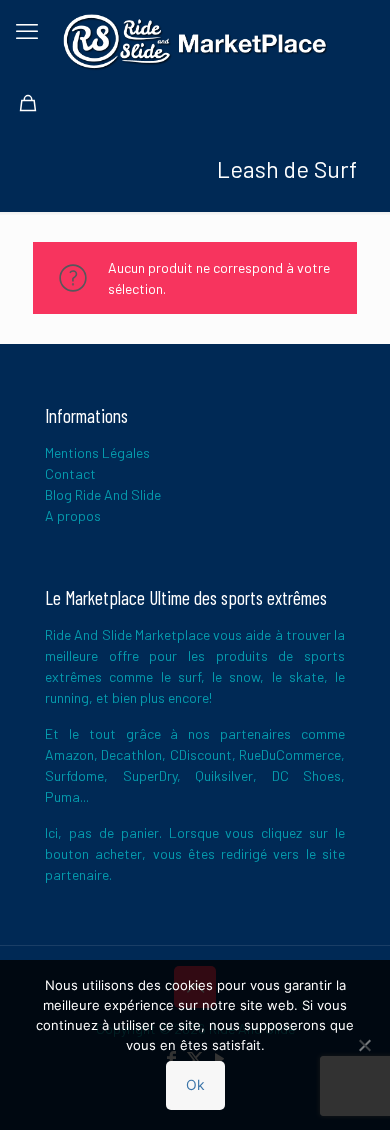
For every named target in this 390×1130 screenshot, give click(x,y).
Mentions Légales (97, 452)
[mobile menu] (27, 30)
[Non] (365, 1045)
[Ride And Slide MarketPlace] (195, 40)
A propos (73, 515)
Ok (195, 1084)
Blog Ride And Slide (103, 494)
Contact (70, 473)
